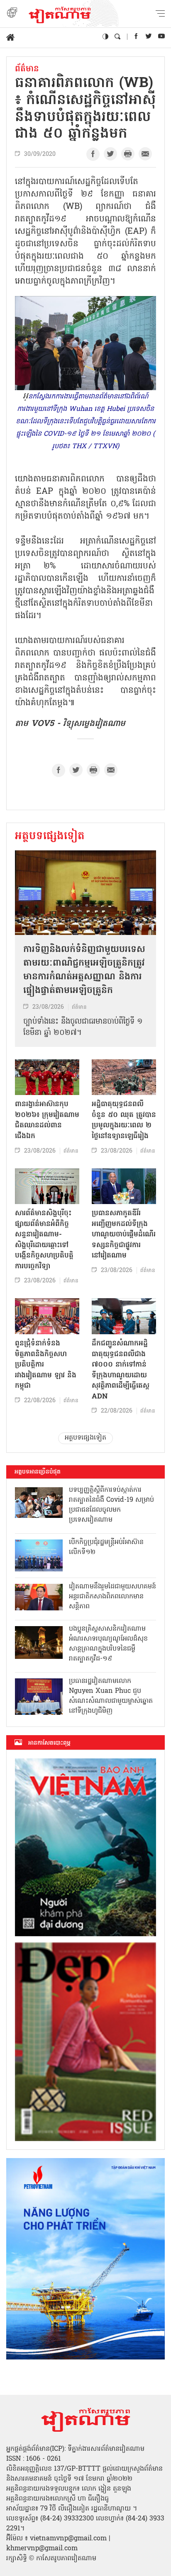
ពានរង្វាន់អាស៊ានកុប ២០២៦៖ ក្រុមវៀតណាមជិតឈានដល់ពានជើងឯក (47, 1120)
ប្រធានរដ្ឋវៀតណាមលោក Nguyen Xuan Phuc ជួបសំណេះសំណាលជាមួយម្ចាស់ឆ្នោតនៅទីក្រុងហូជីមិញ (111, 1696)
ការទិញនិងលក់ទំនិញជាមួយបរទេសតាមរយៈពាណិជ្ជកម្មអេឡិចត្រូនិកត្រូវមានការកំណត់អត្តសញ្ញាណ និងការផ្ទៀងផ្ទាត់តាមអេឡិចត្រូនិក (84, 970)
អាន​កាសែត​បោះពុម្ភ (49, 1743)
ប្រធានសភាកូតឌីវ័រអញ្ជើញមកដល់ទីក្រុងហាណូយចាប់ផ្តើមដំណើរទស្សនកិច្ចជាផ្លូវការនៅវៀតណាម (124, 1235)
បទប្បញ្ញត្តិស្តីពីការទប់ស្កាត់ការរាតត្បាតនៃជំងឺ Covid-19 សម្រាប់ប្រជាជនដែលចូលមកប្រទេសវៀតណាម (111, 1505)
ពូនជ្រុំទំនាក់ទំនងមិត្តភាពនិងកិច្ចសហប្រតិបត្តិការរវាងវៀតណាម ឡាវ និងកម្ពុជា (46, 1365)
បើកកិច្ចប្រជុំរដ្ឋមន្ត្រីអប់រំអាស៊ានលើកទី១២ (106, 1547)
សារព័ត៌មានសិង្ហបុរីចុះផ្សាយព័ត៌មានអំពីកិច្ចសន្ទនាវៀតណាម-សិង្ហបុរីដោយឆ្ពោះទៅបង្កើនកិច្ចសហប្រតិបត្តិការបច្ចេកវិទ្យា (44, 1240)
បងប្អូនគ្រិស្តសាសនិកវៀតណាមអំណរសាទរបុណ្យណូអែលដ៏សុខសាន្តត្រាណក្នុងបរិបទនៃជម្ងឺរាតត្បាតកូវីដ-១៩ (108, 1644)
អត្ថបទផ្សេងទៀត (50, 837)
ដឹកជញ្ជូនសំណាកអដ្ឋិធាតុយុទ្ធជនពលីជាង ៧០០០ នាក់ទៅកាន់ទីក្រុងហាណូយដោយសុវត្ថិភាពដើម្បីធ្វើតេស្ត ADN (121, 1370)
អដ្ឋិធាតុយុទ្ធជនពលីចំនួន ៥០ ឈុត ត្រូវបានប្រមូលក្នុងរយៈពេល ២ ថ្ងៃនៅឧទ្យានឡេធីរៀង (124, 1120)
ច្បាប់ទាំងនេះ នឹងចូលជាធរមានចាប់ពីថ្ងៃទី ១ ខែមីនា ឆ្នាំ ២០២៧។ (83, 1027)
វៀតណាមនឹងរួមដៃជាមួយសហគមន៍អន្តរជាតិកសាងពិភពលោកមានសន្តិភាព (112, 1597)
